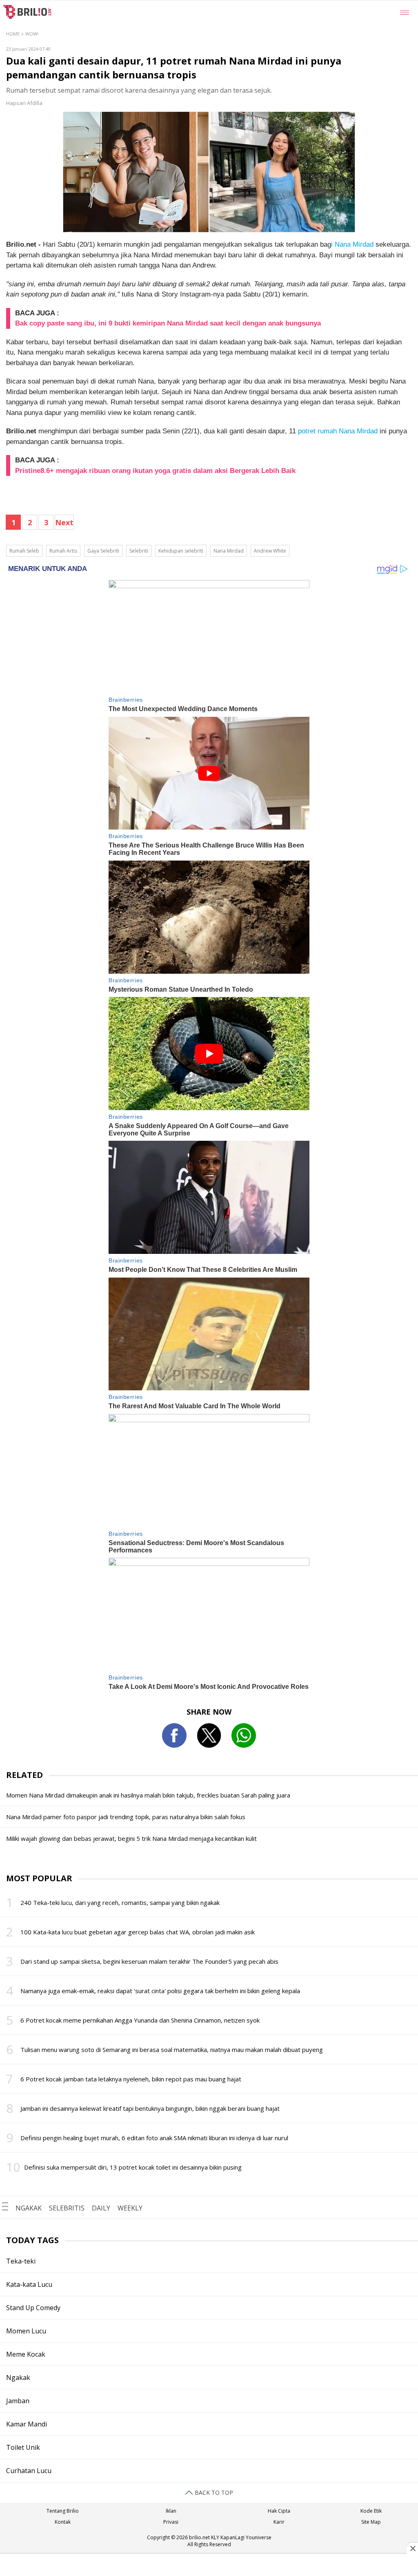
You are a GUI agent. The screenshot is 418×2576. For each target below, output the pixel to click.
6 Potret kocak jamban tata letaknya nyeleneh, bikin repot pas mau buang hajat (131, 2079)
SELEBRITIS (67, 2208)
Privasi (171, 2522)
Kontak (63, 2522)
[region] (209, 2566)
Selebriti (139, 551)
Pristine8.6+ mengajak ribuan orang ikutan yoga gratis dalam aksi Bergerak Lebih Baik (155, 471)
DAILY (101, 2208)
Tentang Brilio (63, 2511)
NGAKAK (29, 2208)
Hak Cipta (279, 2511)
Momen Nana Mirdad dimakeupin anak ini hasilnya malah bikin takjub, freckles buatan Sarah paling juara (148, 1795)
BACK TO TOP (213, 2492)
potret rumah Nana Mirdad (337, 431)
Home (13, 34)
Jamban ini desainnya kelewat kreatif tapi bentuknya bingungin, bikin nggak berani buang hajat (150, 2108)
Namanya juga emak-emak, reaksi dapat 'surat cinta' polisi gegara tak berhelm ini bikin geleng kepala (160, 1991)
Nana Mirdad (229, 551)
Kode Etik (371, 2511)
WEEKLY (130, 2208)
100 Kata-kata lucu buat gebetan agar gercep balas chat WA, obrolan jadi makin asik (138, 1932)
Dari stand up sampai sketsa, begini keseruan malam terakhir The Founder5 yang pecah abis (149, 1961)
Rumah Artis (63, 551)
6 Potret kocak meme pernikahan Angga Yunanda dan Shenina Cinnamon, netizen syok (140, 2020)
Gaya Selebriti (103, 551)
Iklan (171, 2511)
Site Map (371, 2522)
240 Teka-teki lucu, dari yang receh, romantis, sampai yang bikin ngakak (120, 1902)
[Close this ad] (412, 2548)
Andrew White (270, 551)
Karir (279, 2522)
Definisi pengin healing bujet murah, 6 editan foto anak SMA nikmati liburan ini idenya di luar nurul (154, 2138)
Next (64, 522)
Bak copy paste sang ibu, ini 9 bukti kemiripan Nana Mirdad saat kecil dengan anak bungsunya (168, 323)
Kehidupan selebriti (181, 551)
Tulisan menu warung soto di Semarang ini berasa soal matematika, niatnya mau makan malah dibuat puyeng (172, 2050)
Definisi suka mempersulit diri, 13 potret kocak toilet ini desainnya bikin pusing (133, 2167)
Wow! (32, 34)
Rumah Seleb (24, 551)
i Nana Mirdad (352, 244)
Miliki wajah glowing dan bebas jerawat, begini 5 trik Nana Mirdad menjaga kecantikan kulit (131, 1838)
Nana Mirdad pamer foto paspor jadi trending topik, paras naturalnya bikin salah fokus (126, 1817)
